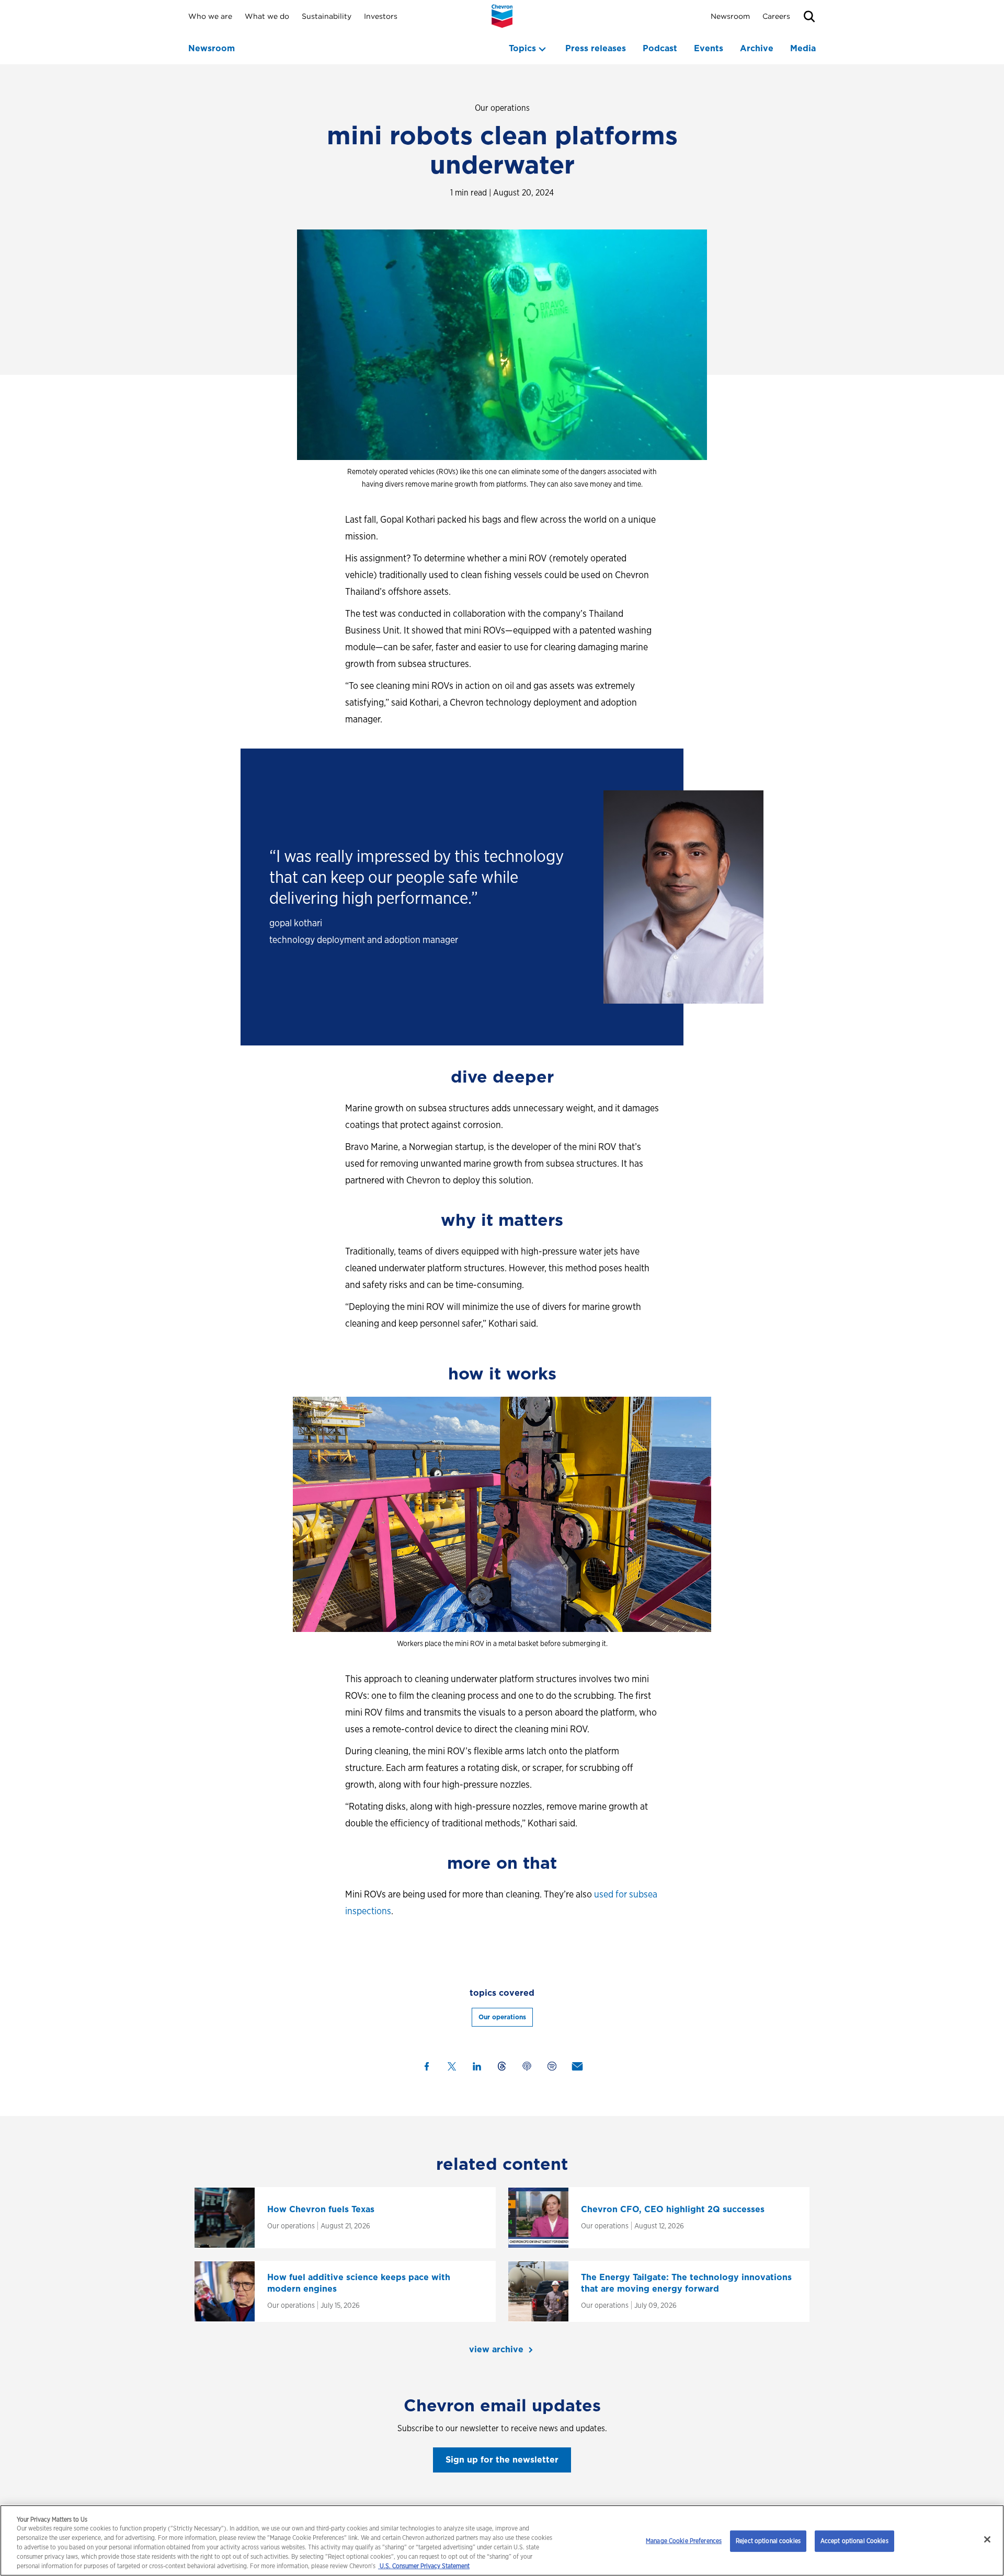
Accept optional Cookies (854, 2541)
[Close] (987, 2539)
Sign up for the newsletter (502, 2460)
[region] (502, 2540)
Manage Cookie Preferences (684, 2541)
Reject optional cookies (768, 2541)
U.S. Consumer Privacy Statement (424, 2566)
